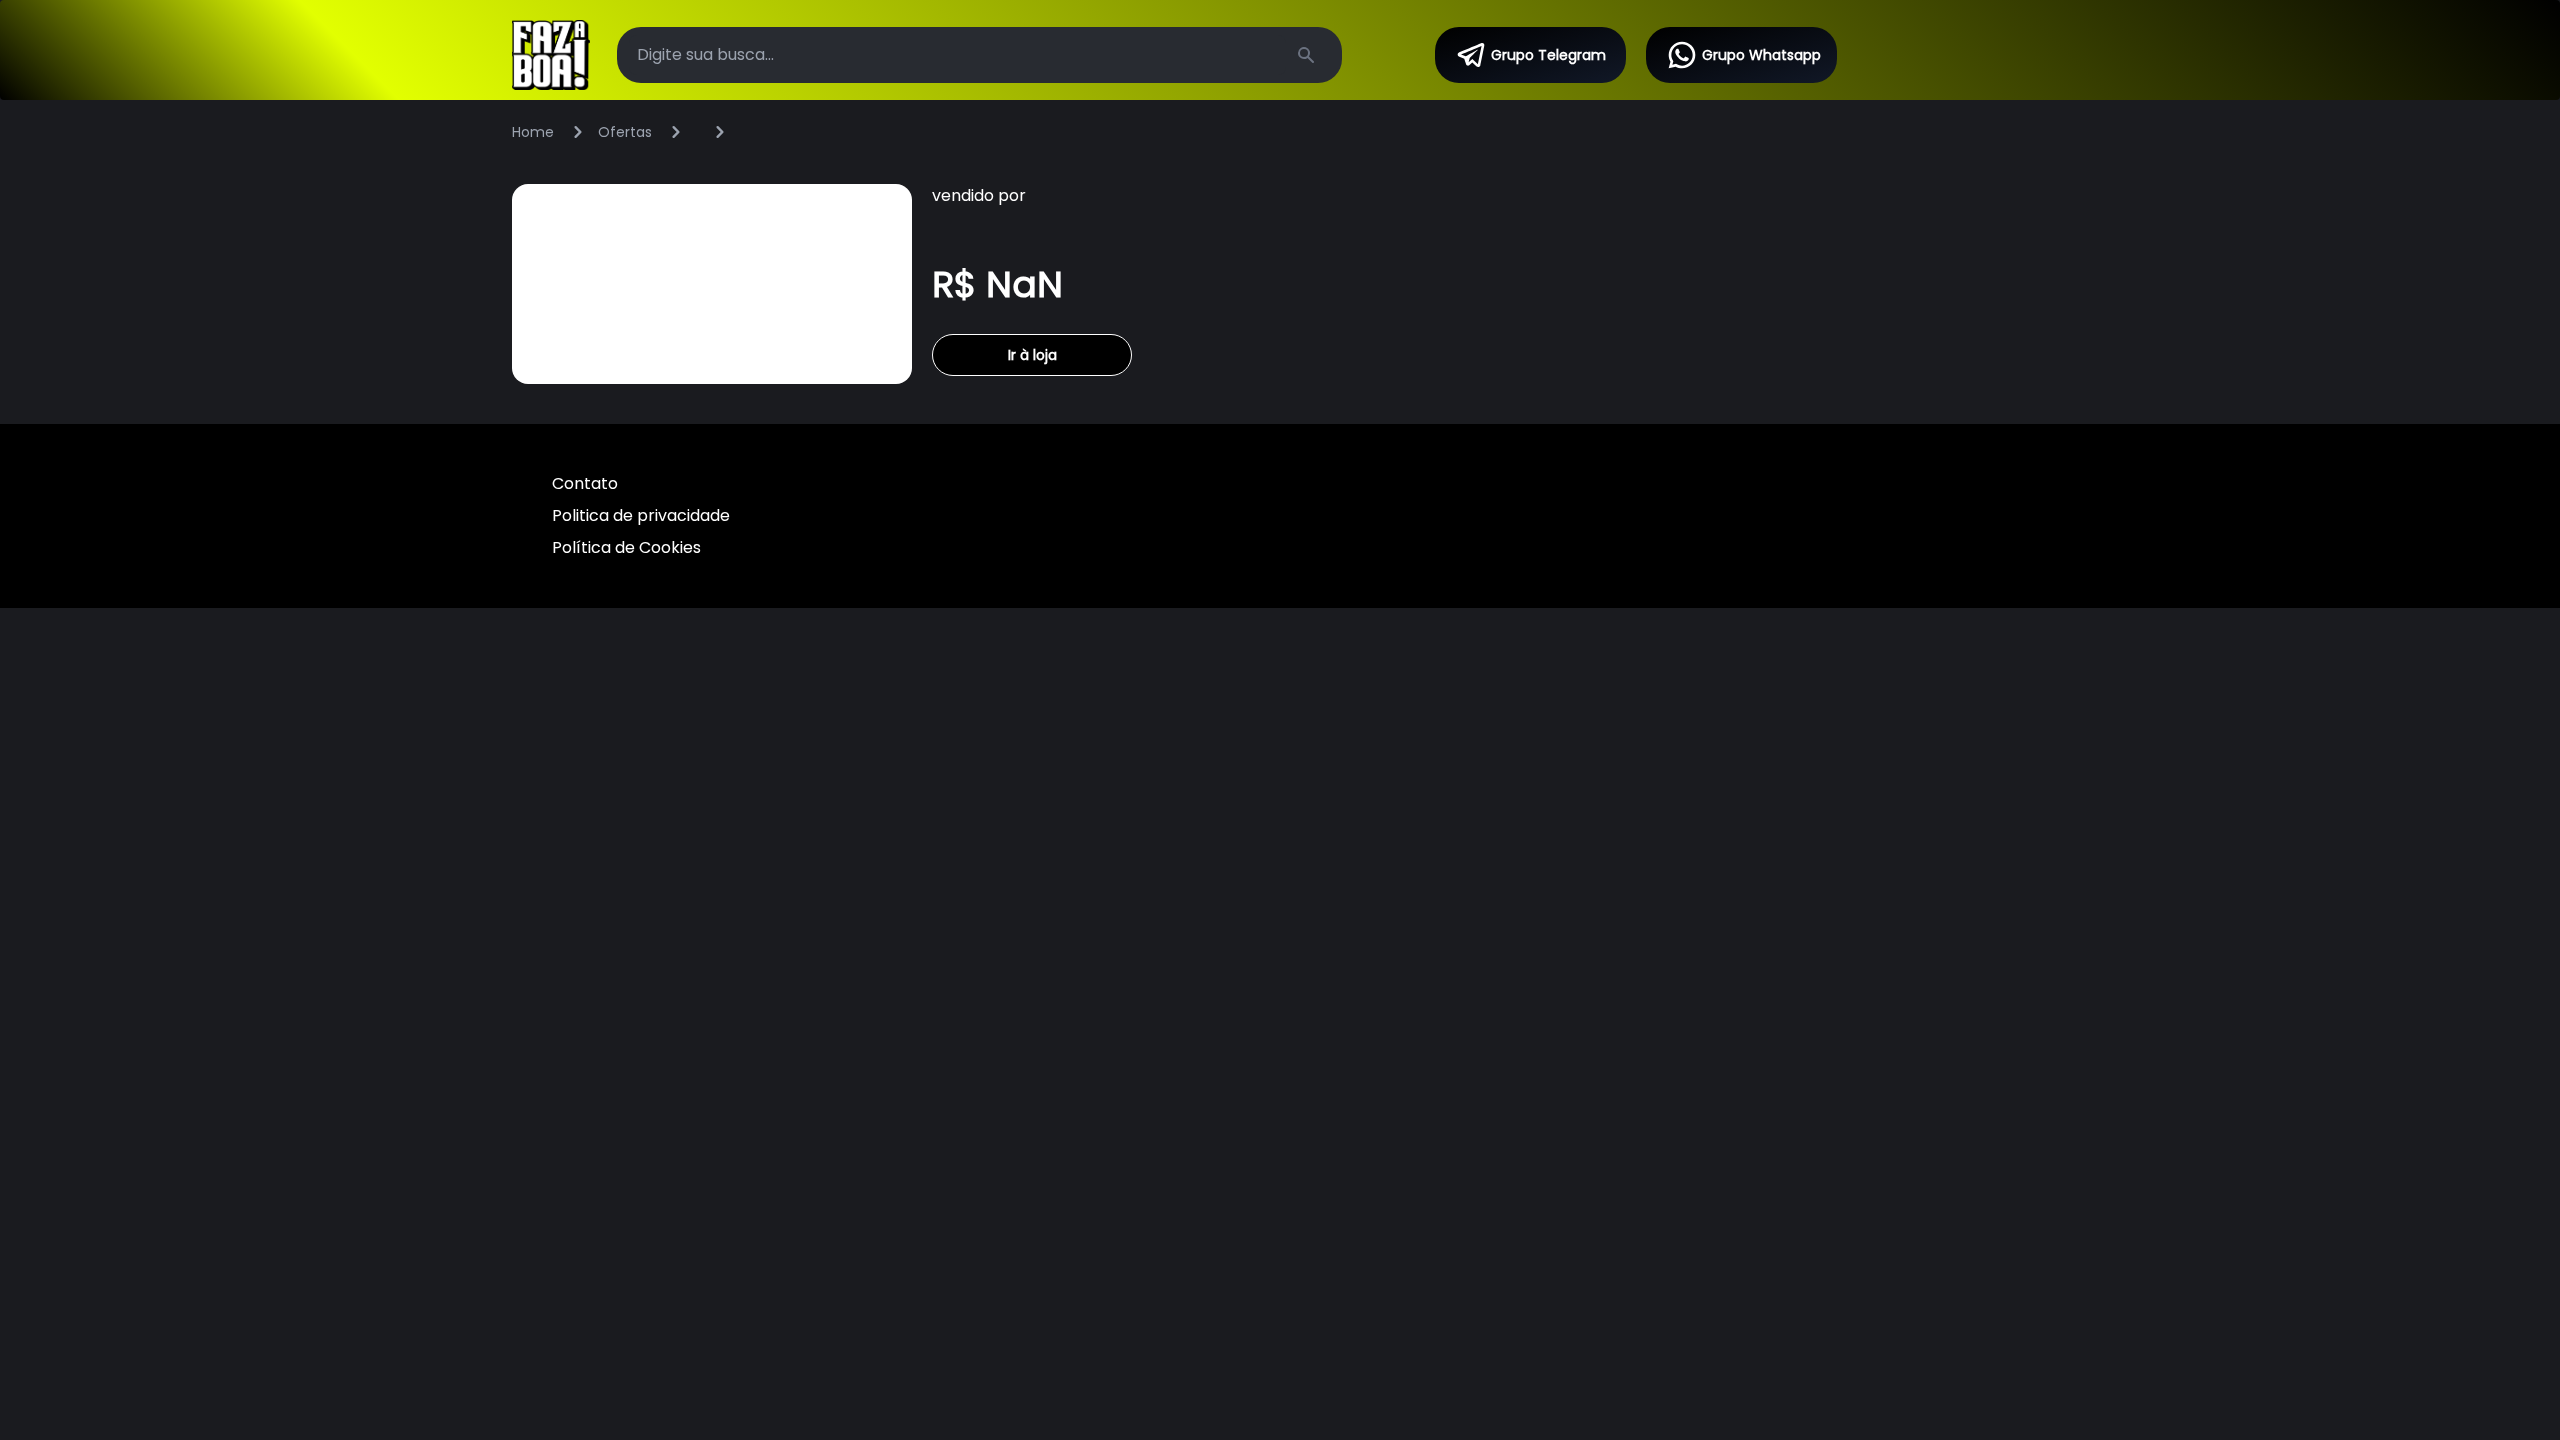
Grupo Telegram (1548, 55)
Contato (585, 483)
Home (533, 132)
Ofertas (625, 132)
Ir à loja (1032, 355)
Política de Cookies (626, 547)
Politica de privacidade (641, 515)
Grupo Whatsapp (1761, 55)
